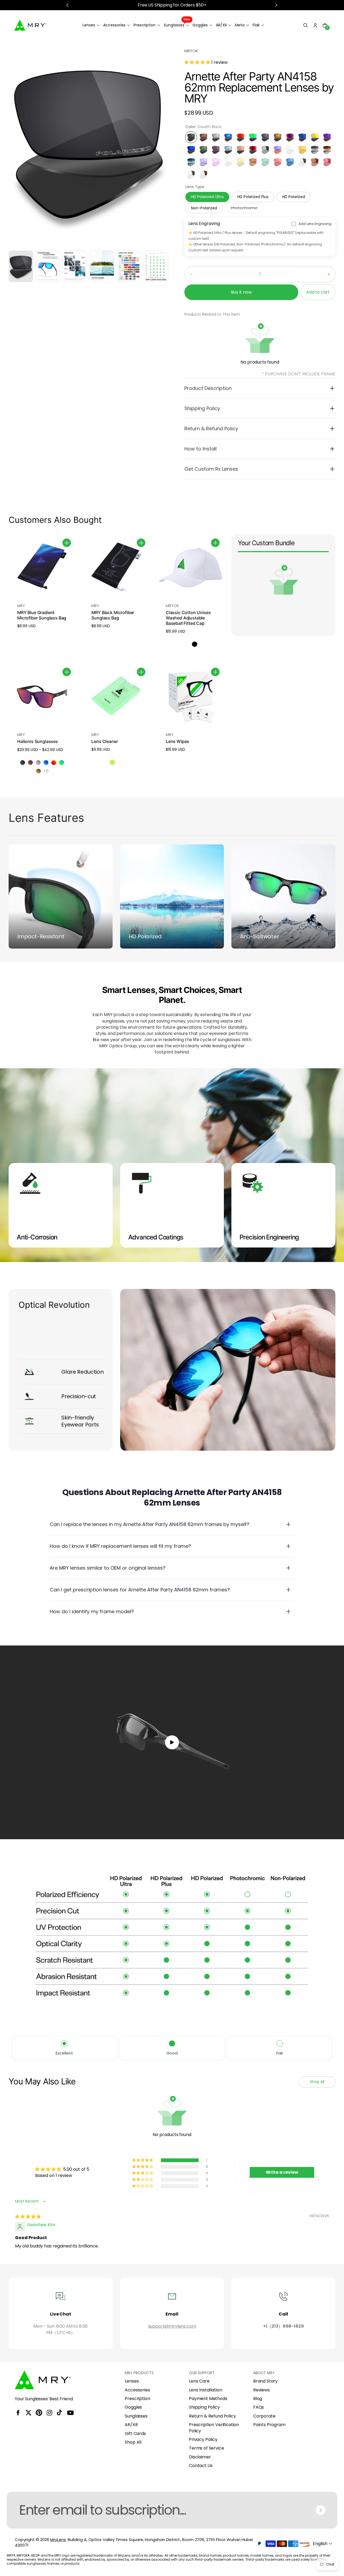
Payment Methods (208, 2399)
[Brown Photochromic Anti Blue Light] (203, 174)
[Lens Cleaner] (116, 697)
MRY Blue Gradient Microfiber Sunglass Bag (42, 615)
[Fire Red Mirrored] (241, 137)
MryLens (58, 2540)
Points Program (269, 2425)
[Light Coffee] (253, 162)
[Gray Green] (203, 150)
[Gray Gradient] (315, 150)
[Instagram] (49, 2413)
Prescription (137, 2399)
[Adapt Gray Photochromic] (302, 162)
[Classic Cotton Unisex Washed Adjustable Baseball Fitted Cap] (191, 568)
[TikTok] (60, 2413)
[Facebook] (18, 2413)
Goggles (133, 2407)
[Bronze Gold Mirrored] (278, 137)
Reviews (261, 2390)
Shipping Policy (204, 2407)
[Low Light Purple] (203, 162)
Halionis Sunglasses (38, 741)
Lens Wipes (178, 741)
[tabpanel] (22, 268)
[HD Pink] (278, 162)
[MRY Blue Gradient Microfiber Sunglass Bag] (42, 568)
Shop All (133, 2442)
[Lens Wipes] (191, 697)
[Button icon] (67, 543)
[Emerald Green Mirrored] (253, 137)
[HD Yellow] (302, 150)
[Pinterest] (39, 2413)
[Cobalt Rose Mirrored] (278, 150)
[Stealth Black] (191, 137)
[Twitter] (28, 2413)
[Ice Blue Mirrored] (228, 137)
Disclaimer (200, 2457)
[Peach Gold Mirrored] (241, 150)
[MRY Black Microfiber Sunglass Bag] (116, 568)
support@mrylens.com (172, 2326)
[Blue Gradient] (191, 162)
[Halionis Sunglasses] (42, 697)
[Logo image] (30, 25)
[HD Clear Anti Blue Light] (228, 162)
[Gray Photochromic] (265, 150)
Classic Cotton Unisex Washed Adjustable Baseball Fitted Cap (188, 618)
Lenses (132, 2381)
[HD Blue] (290, 162)
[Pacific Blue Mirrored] (302, 137)
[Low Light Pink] (216, 162)
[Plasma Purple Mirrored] (327, 137)
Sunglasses (136, 2416)
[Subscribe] (321, 2510)
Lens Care (199, 2381)
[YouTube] (70, 2413)
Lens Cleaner (105, 741)
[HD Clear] (290, 150)
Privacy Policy (203, 2440)
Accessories (137, 2390)
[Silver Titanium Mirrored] (216, 137)
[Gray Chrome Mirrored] (216, 150)
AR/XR (131, 2425)
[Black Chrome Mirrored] (265, 137)
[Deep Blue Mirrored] (191, 150)
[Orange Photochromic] (315, 162)
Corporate (264, 2416)
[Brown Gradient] (327, 150)
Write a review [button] (282, 2172)
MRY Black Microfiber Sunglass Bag (113, 615)
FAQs (259, 2407)
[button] (306, 25)
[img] (28, 2217)
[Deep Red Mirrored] (253, 150)
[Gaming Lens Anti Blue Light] (241, 162)
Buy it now (241, 292)
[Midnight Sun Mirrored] (290, 137)
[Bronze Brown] (203, 137)
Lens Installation (205, 2390)
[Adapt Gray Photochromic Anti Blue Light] (191, 174)
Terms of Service (206, 2448)
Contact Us (201, 2466)
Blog (258, 2399)
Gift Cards (135, 2434)
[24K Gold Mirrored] (315, 137)
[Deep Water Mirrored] (228, 150)
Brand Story (265, 2381)
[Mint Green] (265, 162)
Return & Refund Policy (212, 2416)
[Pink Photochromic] (327, 162)
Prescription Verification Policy (214, 2428)
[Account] (315, 25)
